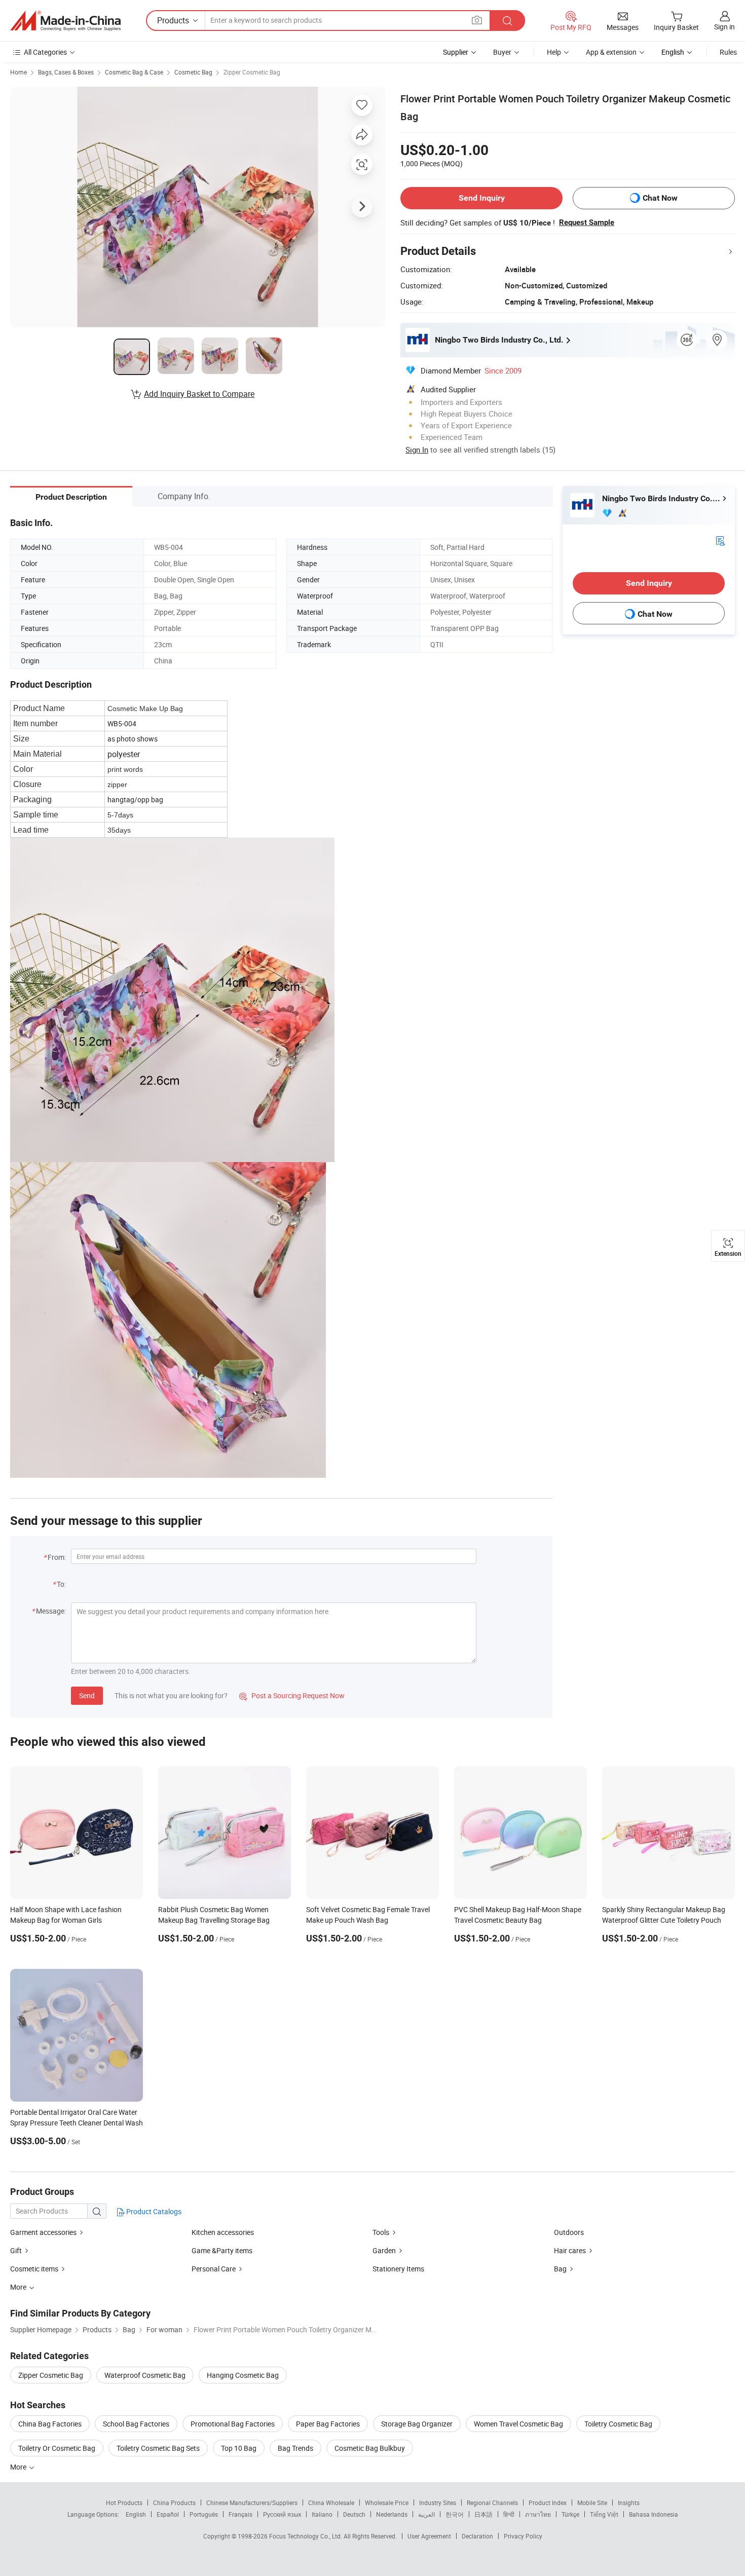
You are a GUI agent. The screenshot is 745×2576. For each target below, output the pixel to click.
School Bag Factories (136, 2424)
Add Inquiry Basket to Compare (199, 394)
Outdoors (569, 2232)
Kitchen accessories (223, 2232)
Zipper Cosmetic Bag (252, 72)
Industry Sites (438, 2503)
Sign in (724, 27)
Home (18, 72)
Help (554, 52)
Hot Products (124, 2503)
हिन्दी (509, 2514)
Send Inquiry (482, 198)
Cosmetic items (34, 2269)
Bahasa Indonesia (654, 2514)
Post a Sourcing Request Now (292, 1695)
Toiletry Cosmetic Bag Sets (158, 2448)
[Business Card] (720, 540)
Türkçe (570, 2514)
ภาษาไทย (538, 2514)
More (19, 2467)
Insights (629, 2503)
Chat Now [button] (660, 198)
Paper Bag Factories (328, 2424)
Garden (384, 2250)
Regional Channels (492, 2503)
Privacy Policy (523, 2536)
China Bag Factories (50, 2424)
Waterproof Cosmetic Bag (145, 2375)
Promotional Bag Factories (233, 2424)
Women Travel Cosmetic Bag (518, 2424)
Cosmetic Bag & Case (134, 72)
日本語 (483, 2514)
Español (168, 2514)
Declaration (477, 2536)
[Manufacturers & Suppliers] (65, 21)
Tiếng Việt (604, 2514)
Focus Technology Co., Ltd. (306, 2536)
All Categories (45, 52)
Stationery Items (398, 2269)
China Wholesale (331, 2503)
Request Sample (587, 222)
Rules (728, 52)
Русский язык (282, 2514)
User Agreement (429, 2536)
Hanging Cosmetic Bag (243, 2375)
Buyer (502, 52)
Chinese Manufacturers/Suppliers (252, 2503)
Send (87, 1695)
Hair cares (570, 2250)
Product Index (548, 2503)
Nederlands (392, 2514)
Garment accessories (43, 2232)
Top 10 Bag (239, 2448)
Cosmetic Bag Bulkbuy (370, 2448)
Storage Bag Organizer (417, 2424)
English (136, 2514)
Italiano (322, 2514)
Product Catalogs (153, 2211)
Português (204, 2514)
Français (240, 2514)
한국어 (455, 2514)
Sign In (417, 450)
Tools (382, 2232)
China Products (174, 2503)
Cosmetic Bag (193, 72)
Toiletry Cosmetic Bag (618, 2424)
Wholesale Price (387, 2503)
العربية (426, 2514)
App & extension (611, 52)
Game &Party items (222, 2250)
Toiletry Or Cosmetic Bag (57, 2448)
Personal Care (214, 2269)
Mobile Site (592, 2503)
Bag (560, 2269)
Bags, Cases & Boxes (66, 72)
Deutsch (354, 2514)
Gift (16, 2250)
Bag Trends (295, 2448)
